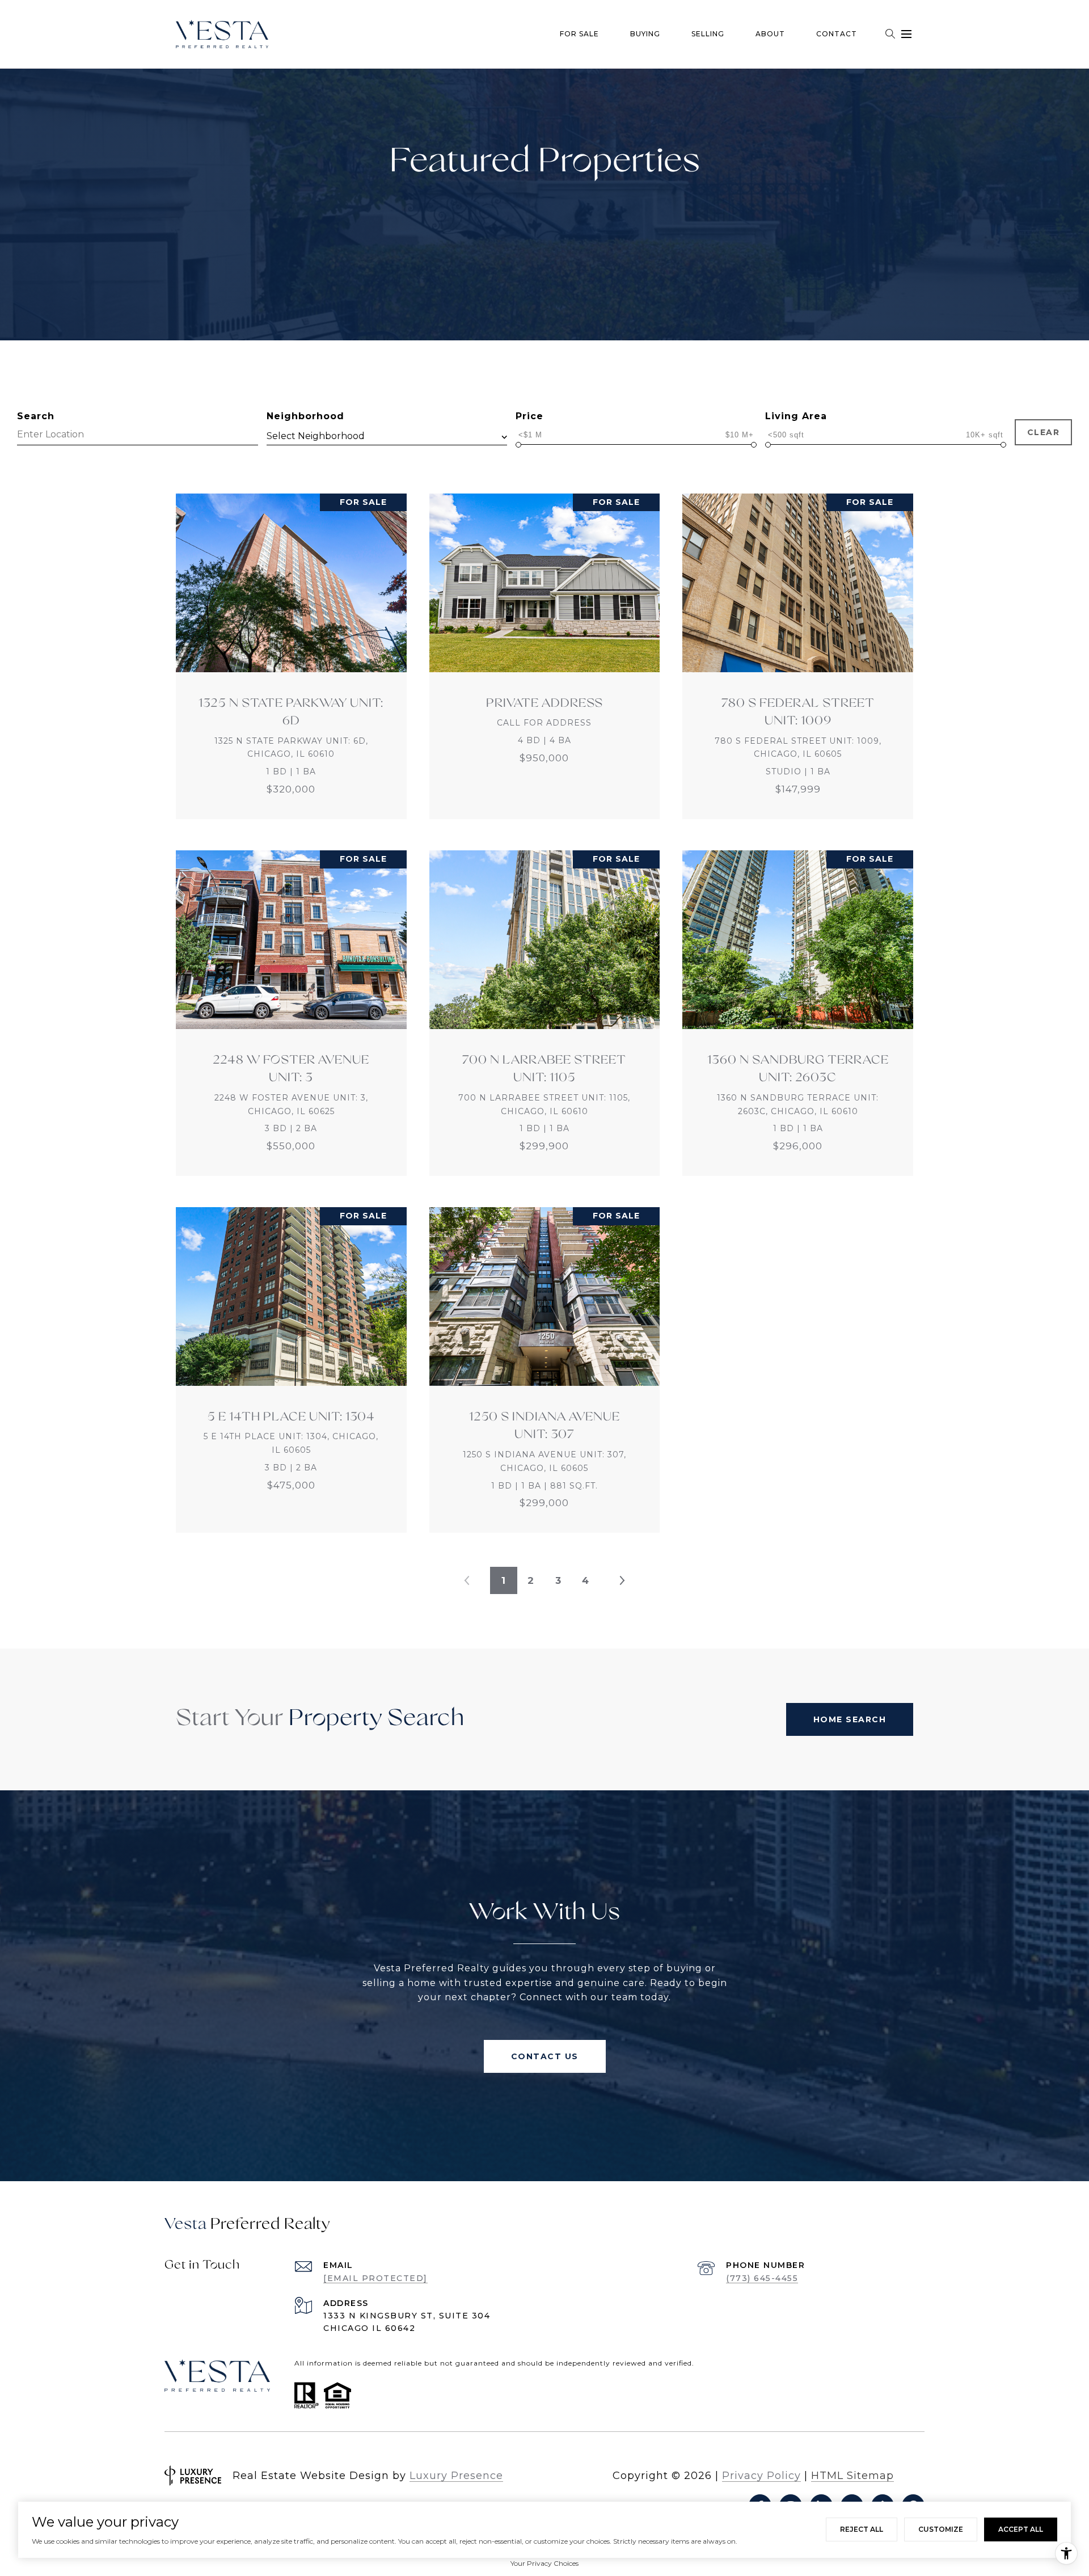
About (770, 34)
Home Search (850, 1719)
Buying (645, 34)
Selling (708, 34)
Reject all (862, 2529)
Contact (837, 34)
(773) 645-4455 (762, 2278)
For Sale (579, 34)
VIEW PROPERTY (292, 656)
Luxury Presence (456, 2476)
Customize (941, 2529)
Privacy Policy (761, 2476)
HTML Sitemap (852, 2476)
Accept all (1021, 2529)
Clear (1044, 432)
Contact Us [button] (545, 2056)
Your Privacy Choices (544, 2563)
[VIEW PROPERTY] (292, 646)
